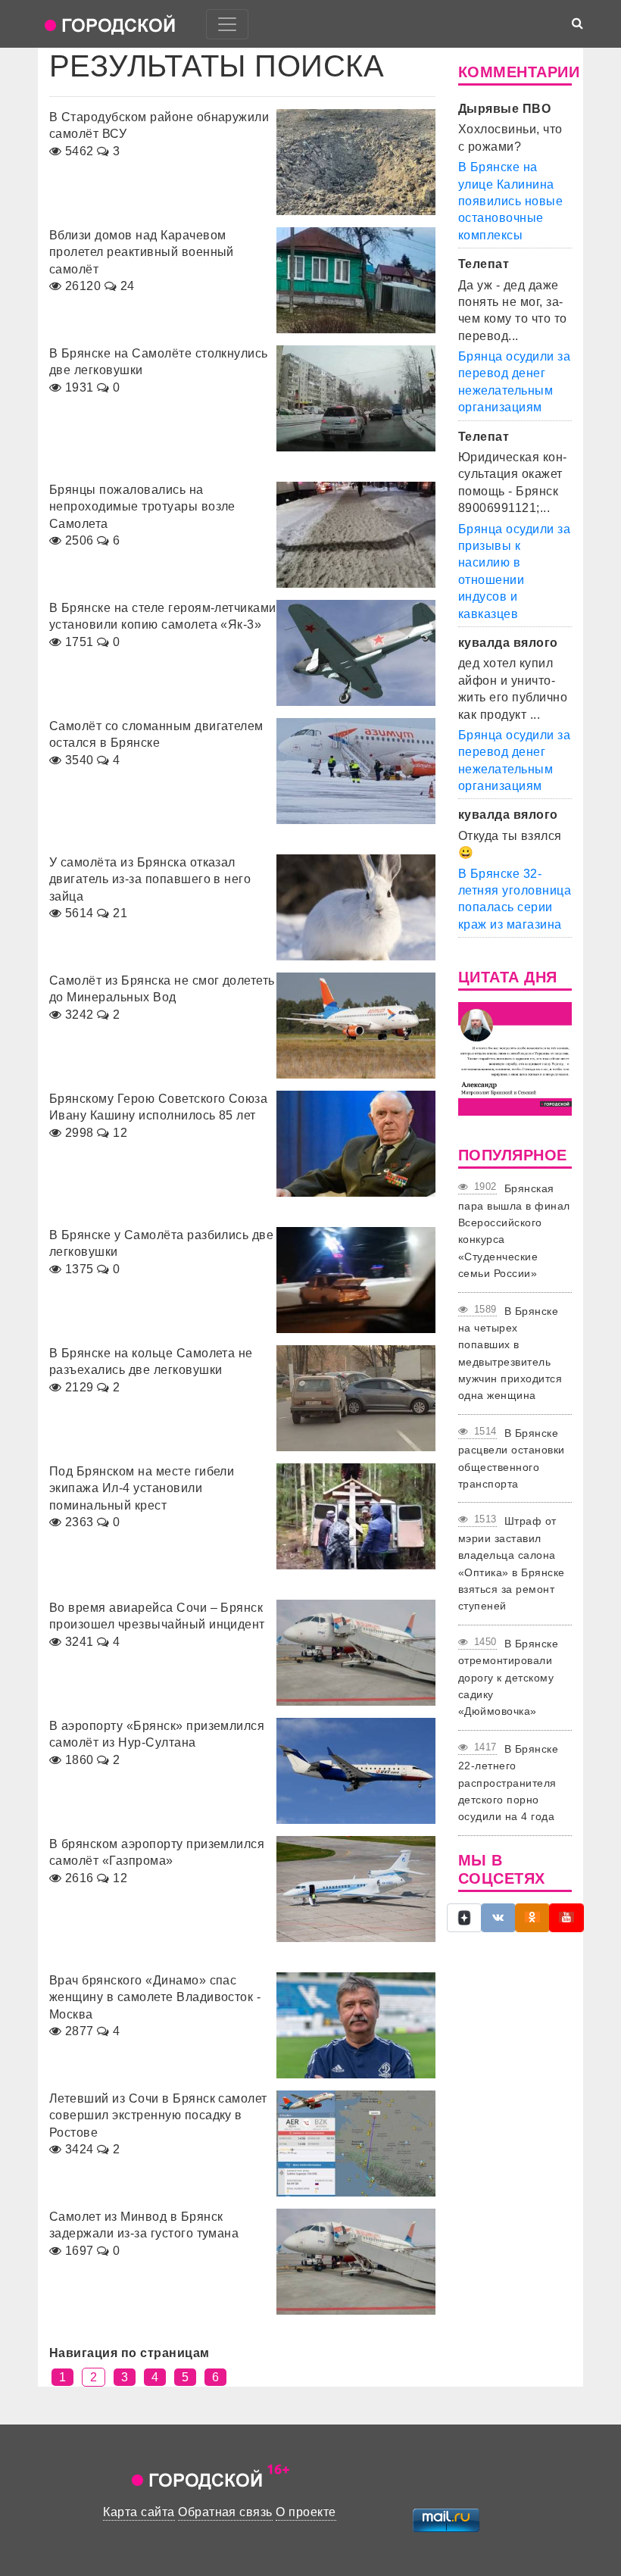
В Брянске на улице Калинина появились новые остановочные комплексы (510, 201)
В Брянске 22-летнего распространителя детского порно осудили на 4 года (508, 1783)
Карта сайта (139, 2512)
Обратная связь (225, 2512)
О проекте (306, 2512)
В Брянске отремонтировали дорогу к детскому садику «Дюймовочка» (508, 1678)
